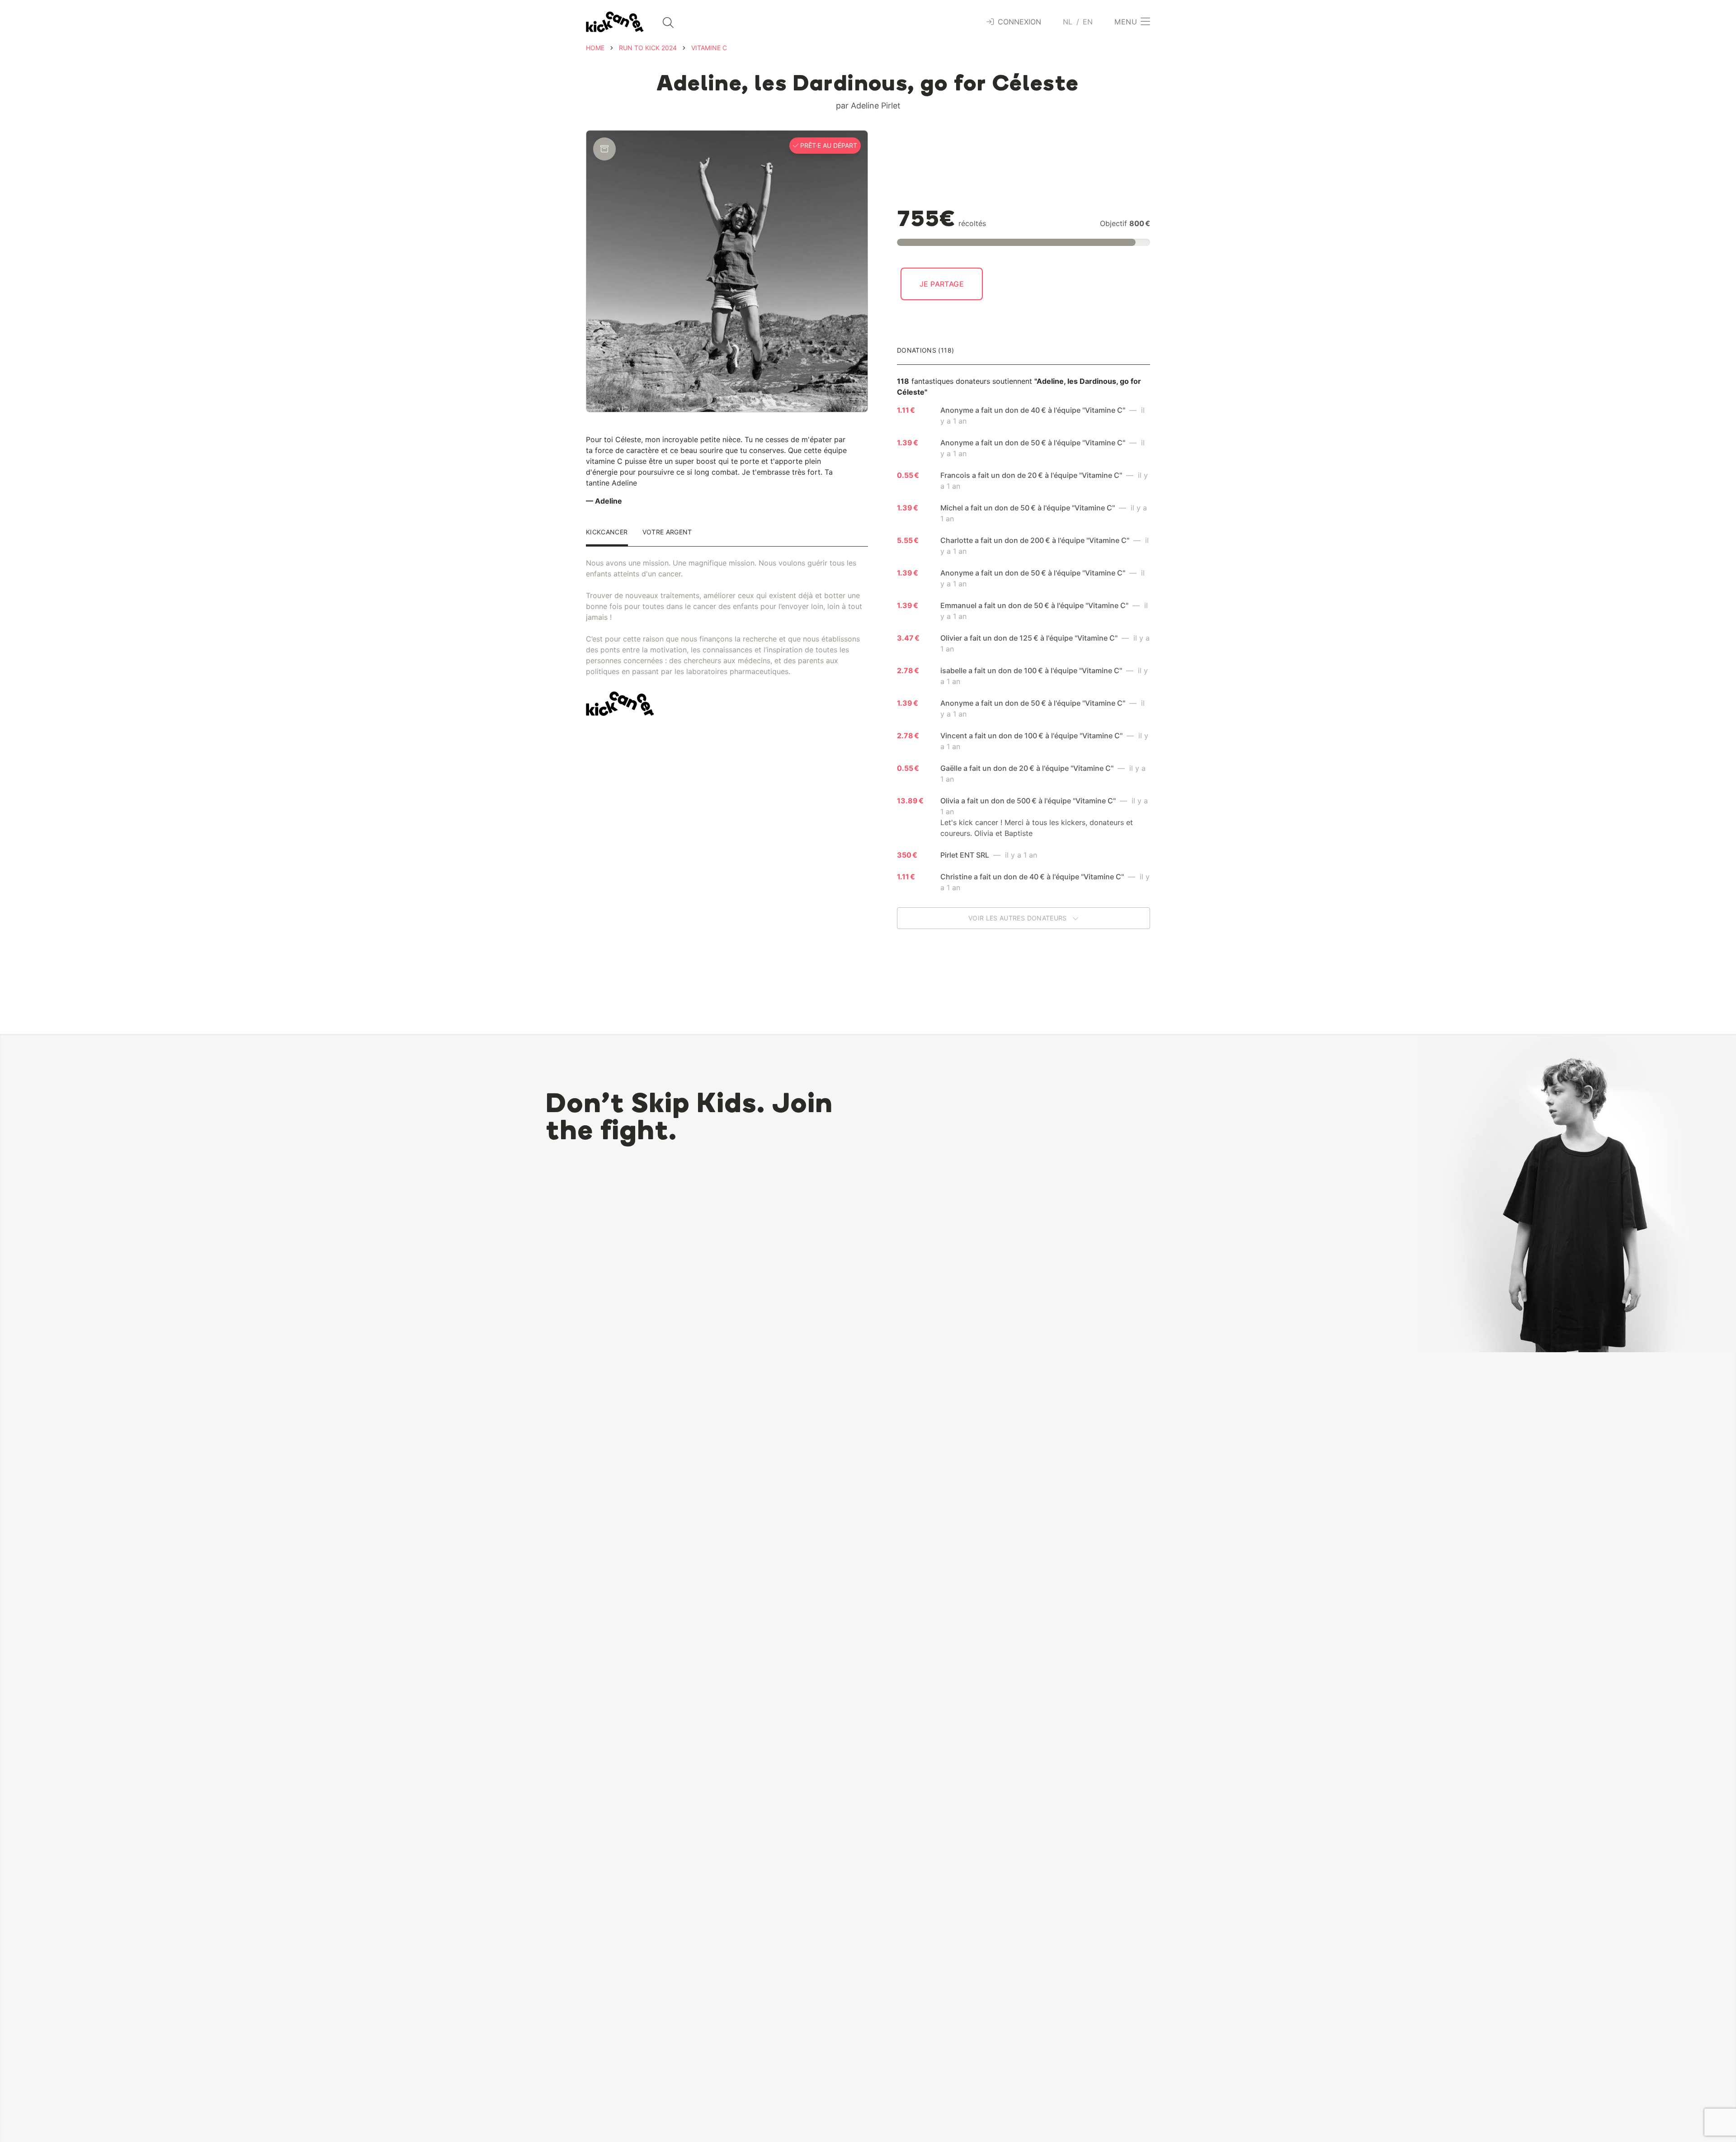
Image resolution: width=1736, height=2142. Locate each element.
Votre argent (667, 532)
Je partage (942, 284)
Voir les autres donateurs (1019, 918)
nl (1068, 22)
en (1088, 22)
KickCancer (607, 532)
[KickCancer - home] (615, 22)
